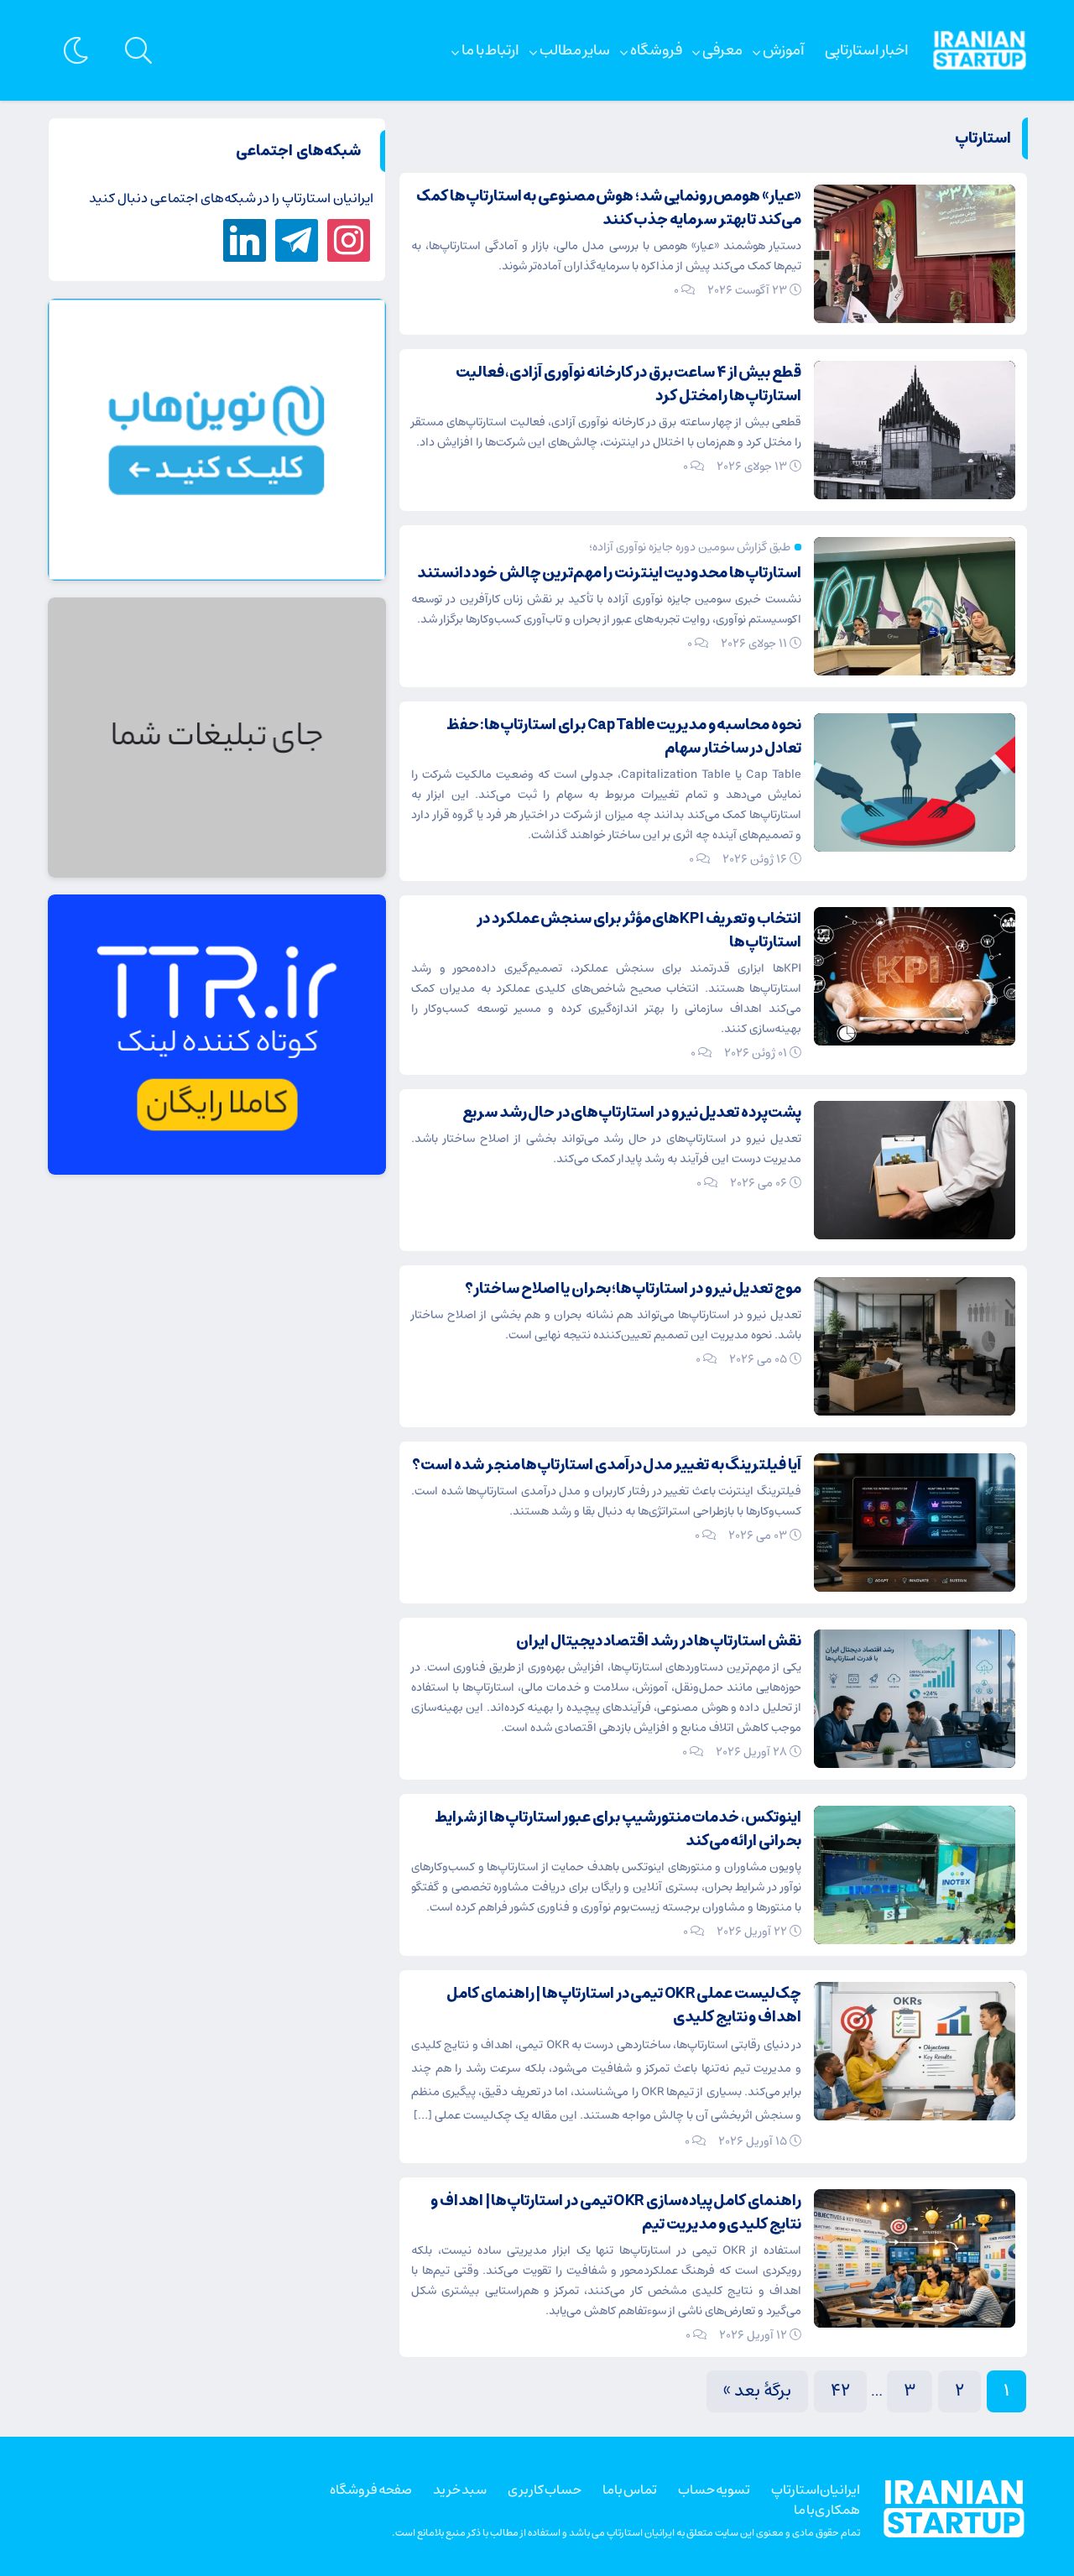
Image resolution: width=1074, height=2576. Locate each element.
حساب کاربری (545, 2490)
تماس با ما (630, 2490)
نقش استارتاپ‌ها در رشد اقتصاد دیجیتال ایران (659, 1641)
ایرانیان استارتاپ (816, 2490)
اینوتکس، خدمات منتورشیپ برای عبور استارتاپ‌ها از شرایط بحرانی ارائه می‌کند (618, 1829)
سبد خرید (460, 2490)
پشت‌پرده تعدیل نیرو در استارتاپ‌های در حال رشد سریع (632, 1113)
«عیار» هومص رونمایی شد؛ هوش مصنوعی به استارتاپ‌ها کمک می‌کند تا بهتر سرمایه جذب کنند (609, 208)
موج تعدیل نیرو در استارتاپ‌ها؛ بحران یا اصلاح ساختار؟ (633, 1289)
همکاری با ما (827, 2510)
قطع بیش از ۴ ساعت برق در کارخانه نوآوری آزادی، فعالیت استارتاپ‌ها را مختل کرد (628, 384)
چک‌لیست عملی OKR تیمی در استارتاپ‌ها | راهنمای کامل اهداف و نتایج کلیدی (624, 2005)
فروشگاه (656, 50)
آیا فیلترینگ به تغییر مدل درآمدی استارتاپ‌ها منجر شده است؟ (607, 1465)
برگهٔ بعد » (757, 2391)
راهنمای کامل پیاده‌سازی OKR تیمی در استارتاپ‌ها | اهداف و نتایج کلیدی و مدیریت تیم (616, 2213)
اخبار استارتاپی (867, 50)
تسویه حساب (714, 2490)
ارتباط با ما (490, 50)
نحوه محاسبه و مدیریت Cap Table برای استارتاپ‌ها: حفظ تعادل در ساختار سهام (624, 737)
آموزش (784, 50)
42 (840, 2391)
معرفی (722, 50)
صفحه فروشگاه (371, 2490)
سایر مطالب (575, 50)
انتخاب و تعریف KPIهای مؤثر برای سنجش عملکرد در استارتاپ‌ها (639, 931)
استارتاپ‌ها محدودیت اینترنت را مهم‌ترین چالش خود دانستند (609, 573)
